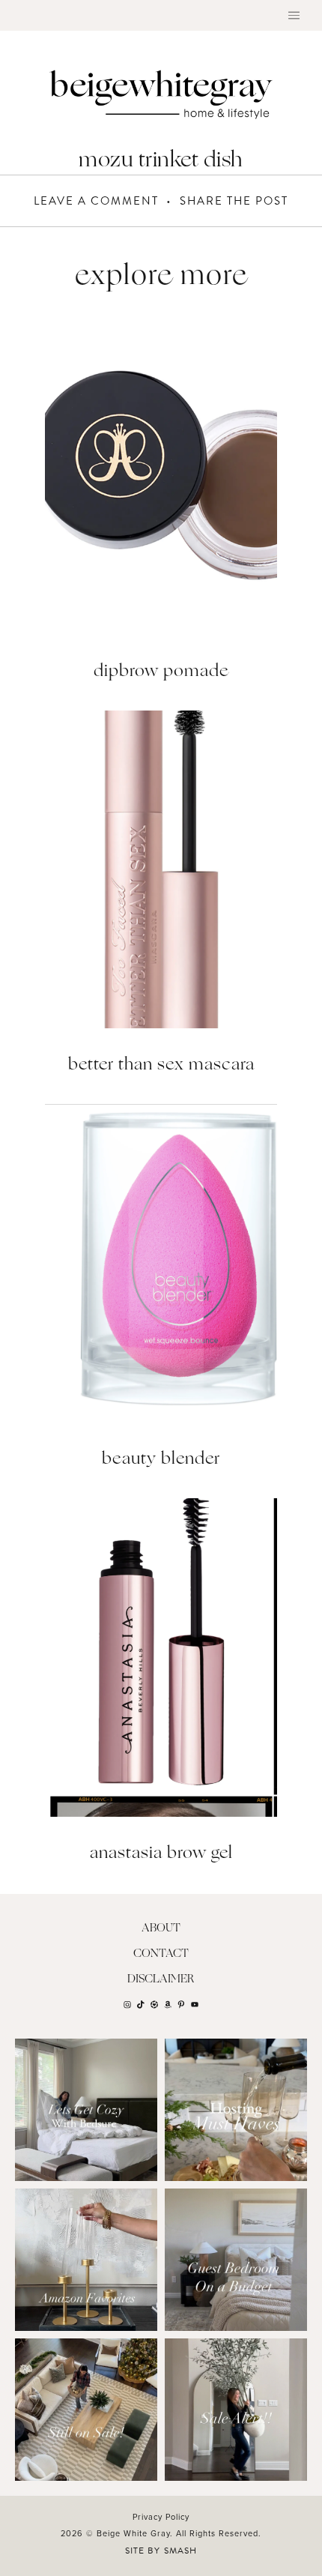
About (161, 1929)
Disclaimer (161, 1980)
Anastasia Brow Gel (161, 1854)
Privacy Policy (161, 2517)
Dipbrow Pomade (161, 672)
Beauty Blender (161, 1460)
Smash (180, 2551)
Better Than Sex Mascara (161, 1065)
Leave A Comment (96, 201)
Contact (161, 1954)
